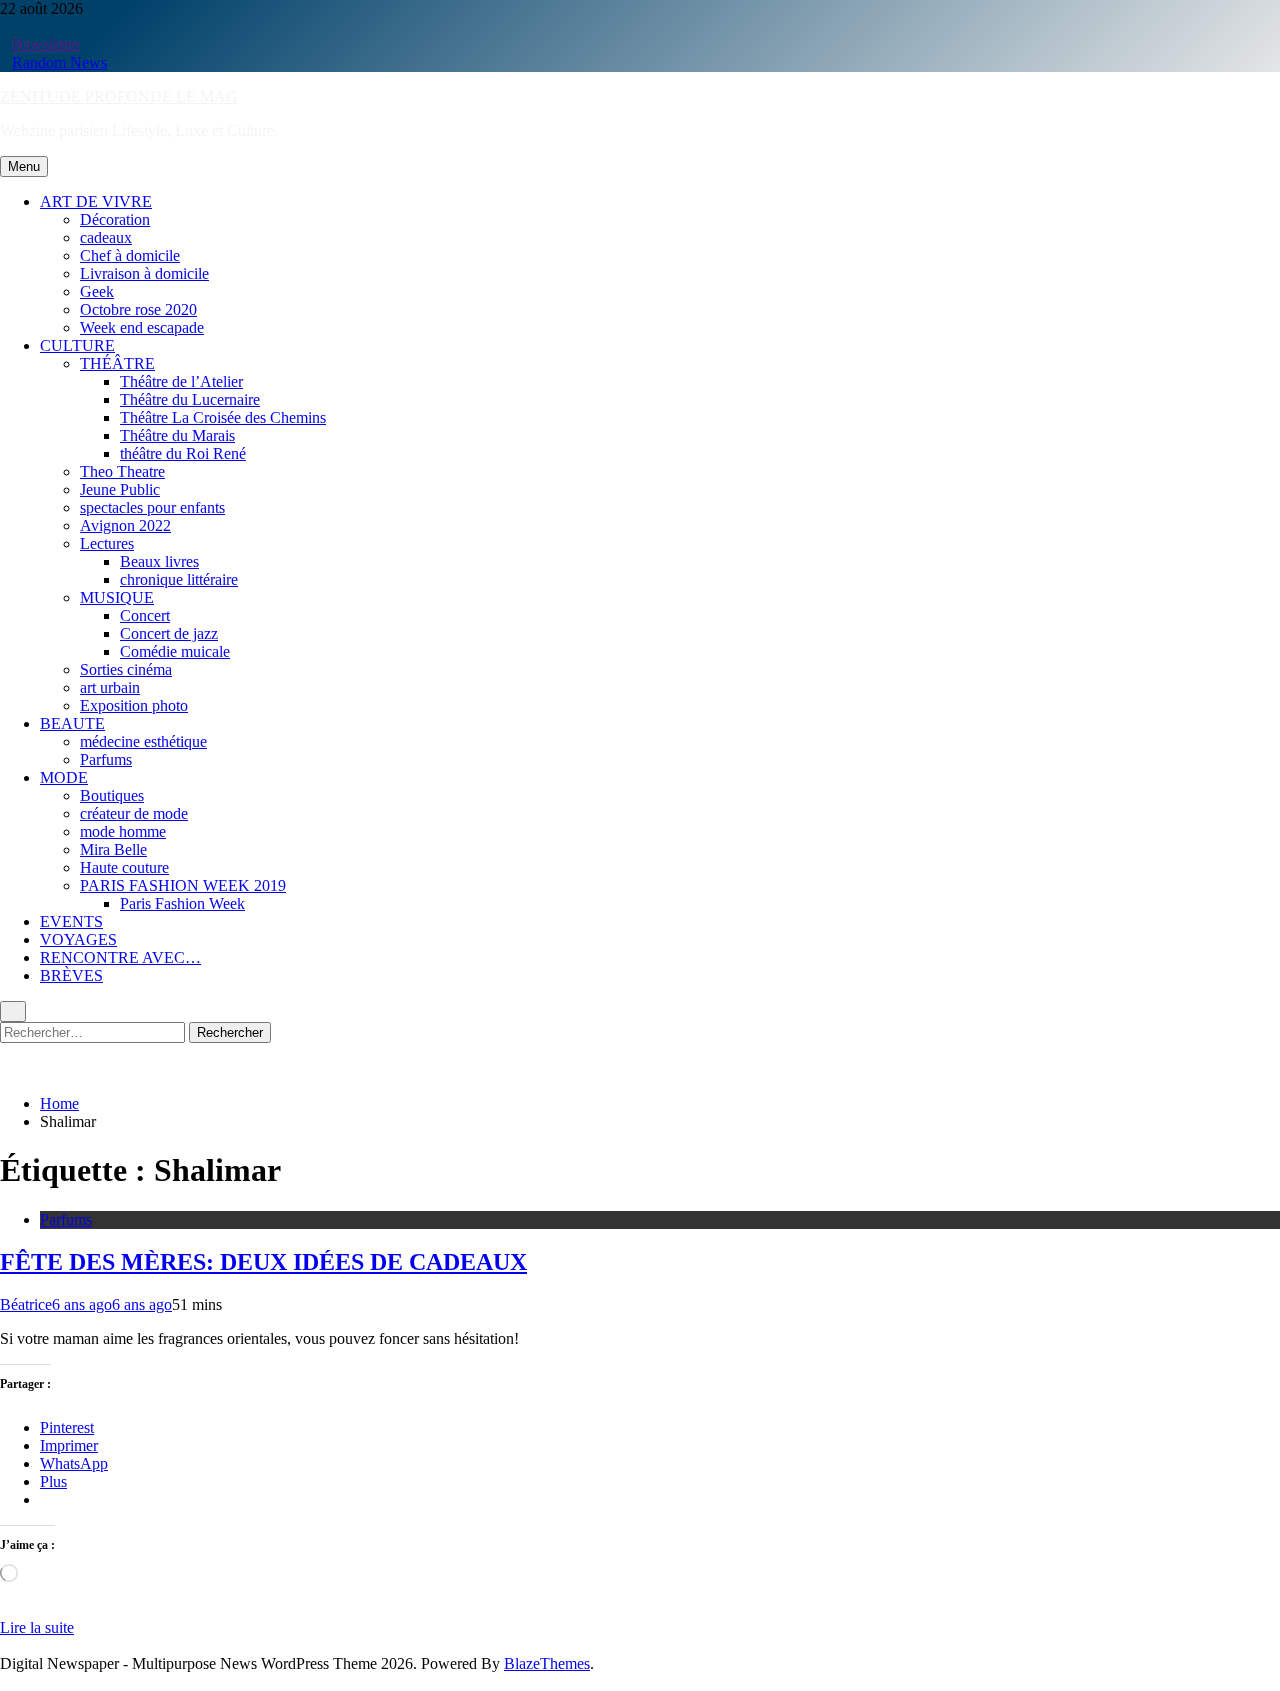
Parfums (106, 759)
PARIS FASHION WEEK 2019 (183, 885)
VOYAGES (78, 939)
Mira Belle (113, 849)
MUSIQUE (117, 597)
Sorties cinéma (126, 669)
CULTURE (77, 345)
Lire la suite (37, 1627)
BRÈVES (71, 975)
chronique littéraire (179, 579)
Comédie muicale (175, 651)
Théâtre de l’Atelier (181, 381)
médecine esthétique (143, 741)
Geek (97, 291)
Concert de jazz (169, 633)
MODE (64, 777)
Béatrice (26, 1304)
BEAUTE (72, 723)
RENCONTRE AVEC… (120, 957)
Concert (145, 615)
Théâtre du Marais (177, 435)
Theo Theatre (122, 471)
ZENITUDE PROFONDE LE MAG (119, 96)
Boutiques (112, 795)
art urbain (110, 687)
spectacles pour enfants (152, 507)
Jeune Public (120, 489)
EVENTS (71, 921)
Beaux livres (159, 561)
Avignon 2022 (125, 525)
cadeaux (106, 237)
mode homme (123, 831)
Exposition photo (134, 705)
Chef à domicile (130, 255)
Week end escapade (142, 327)
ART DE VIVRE (96, 201)
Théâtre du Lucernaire (190, 399)
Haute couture (124, 867)
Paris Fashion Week (182, 903)
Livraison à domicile (144, 273)
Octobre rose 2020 (138, 309)
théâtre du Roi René (183, 453)
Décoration (115, 219)
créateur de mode (134, 813)
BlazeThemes (547, 1663)
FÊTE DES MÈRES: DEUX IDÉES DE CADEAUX (263, 1262)
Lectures (107, 543)
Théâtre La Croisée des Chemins (223, 417)
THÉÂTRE (117, 363)
